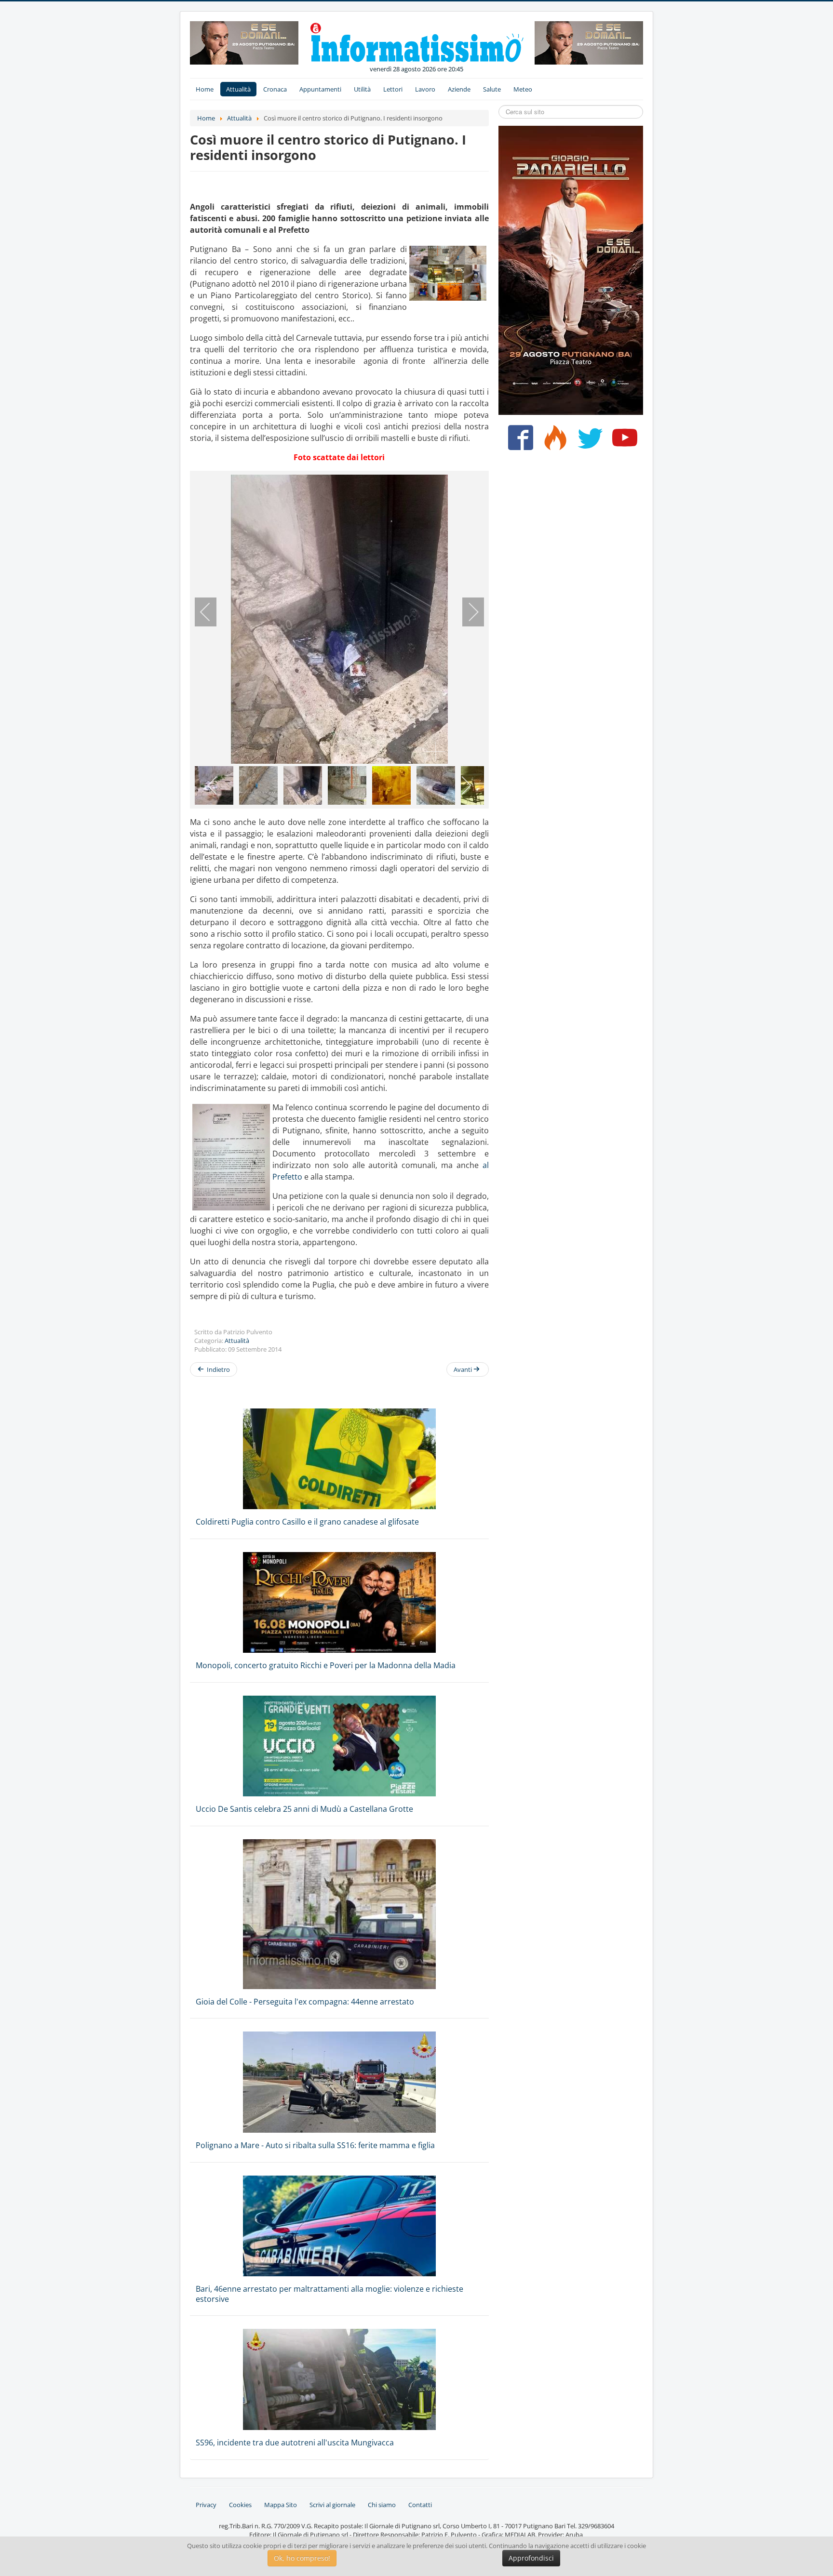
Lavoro (425, 89)
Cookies (240, 2505)
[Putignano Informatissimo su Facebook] (518, 441)
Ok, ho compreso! (302, 2558)
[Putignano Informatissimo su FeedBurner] (553, 441)
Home (205, 89)
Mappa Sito (281, 2505)
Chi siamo (382, 2505)
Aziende (459, 89)
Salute (492, 89)
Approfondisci (531, 2558)
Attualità (238, 89)
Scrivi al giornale (332, 2505)
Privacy (206, 2505)
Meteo (523, 89)
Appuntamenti (320, 89)
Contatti (420, 2505)
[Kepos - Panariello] (571, 269)
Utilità (362, 89)
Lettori (393, 89)
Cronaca (275, 89)
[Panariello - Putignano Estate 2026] (244, 42)
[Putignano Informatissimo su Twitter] (588, 441)
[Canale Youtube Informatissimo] (623, 441)
